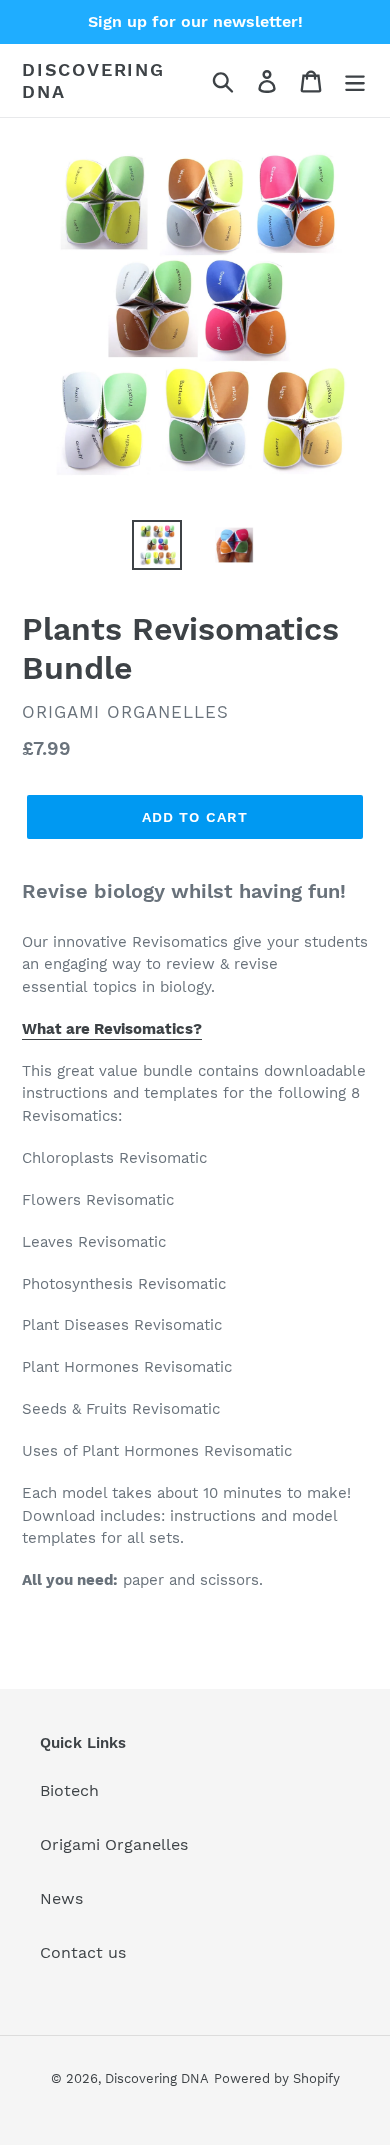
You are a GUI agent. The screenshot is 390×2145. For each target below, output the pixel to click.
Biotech (69, 1790)
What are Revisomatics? (112, 1029)
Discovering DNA (93, 80)
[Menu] (355, 80)
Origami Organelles (114, 1844)
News (61, 1898)
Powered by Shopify (277, 2078)
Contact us (83, 1952)
